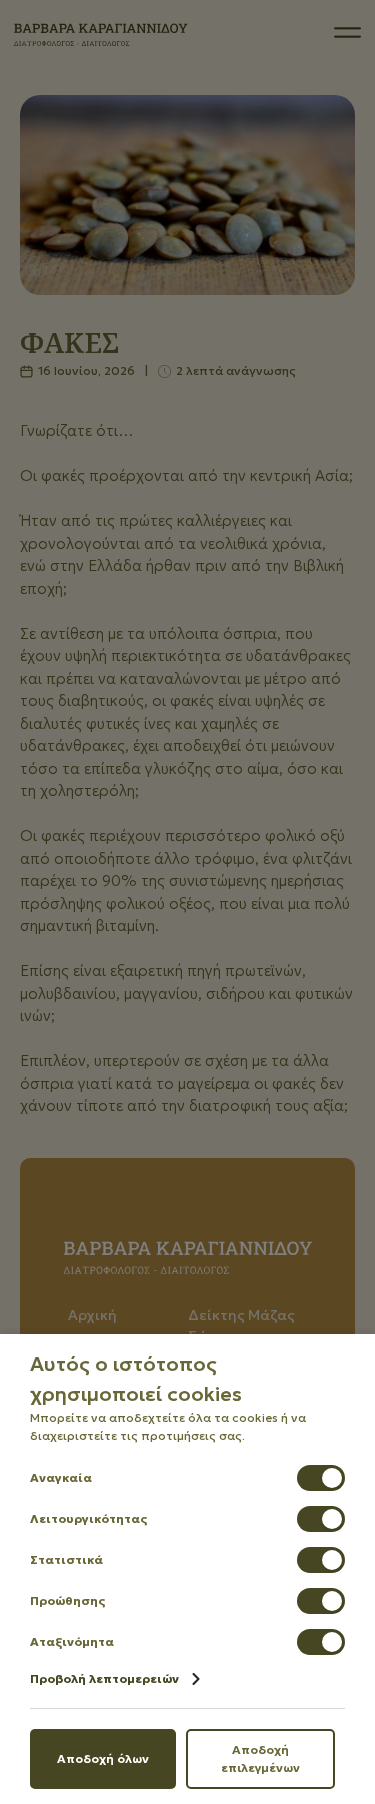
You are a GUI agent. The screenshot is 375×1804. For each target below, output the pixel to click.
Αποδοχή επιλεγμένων (260, 1758)
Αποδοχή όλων (103, 1758)
